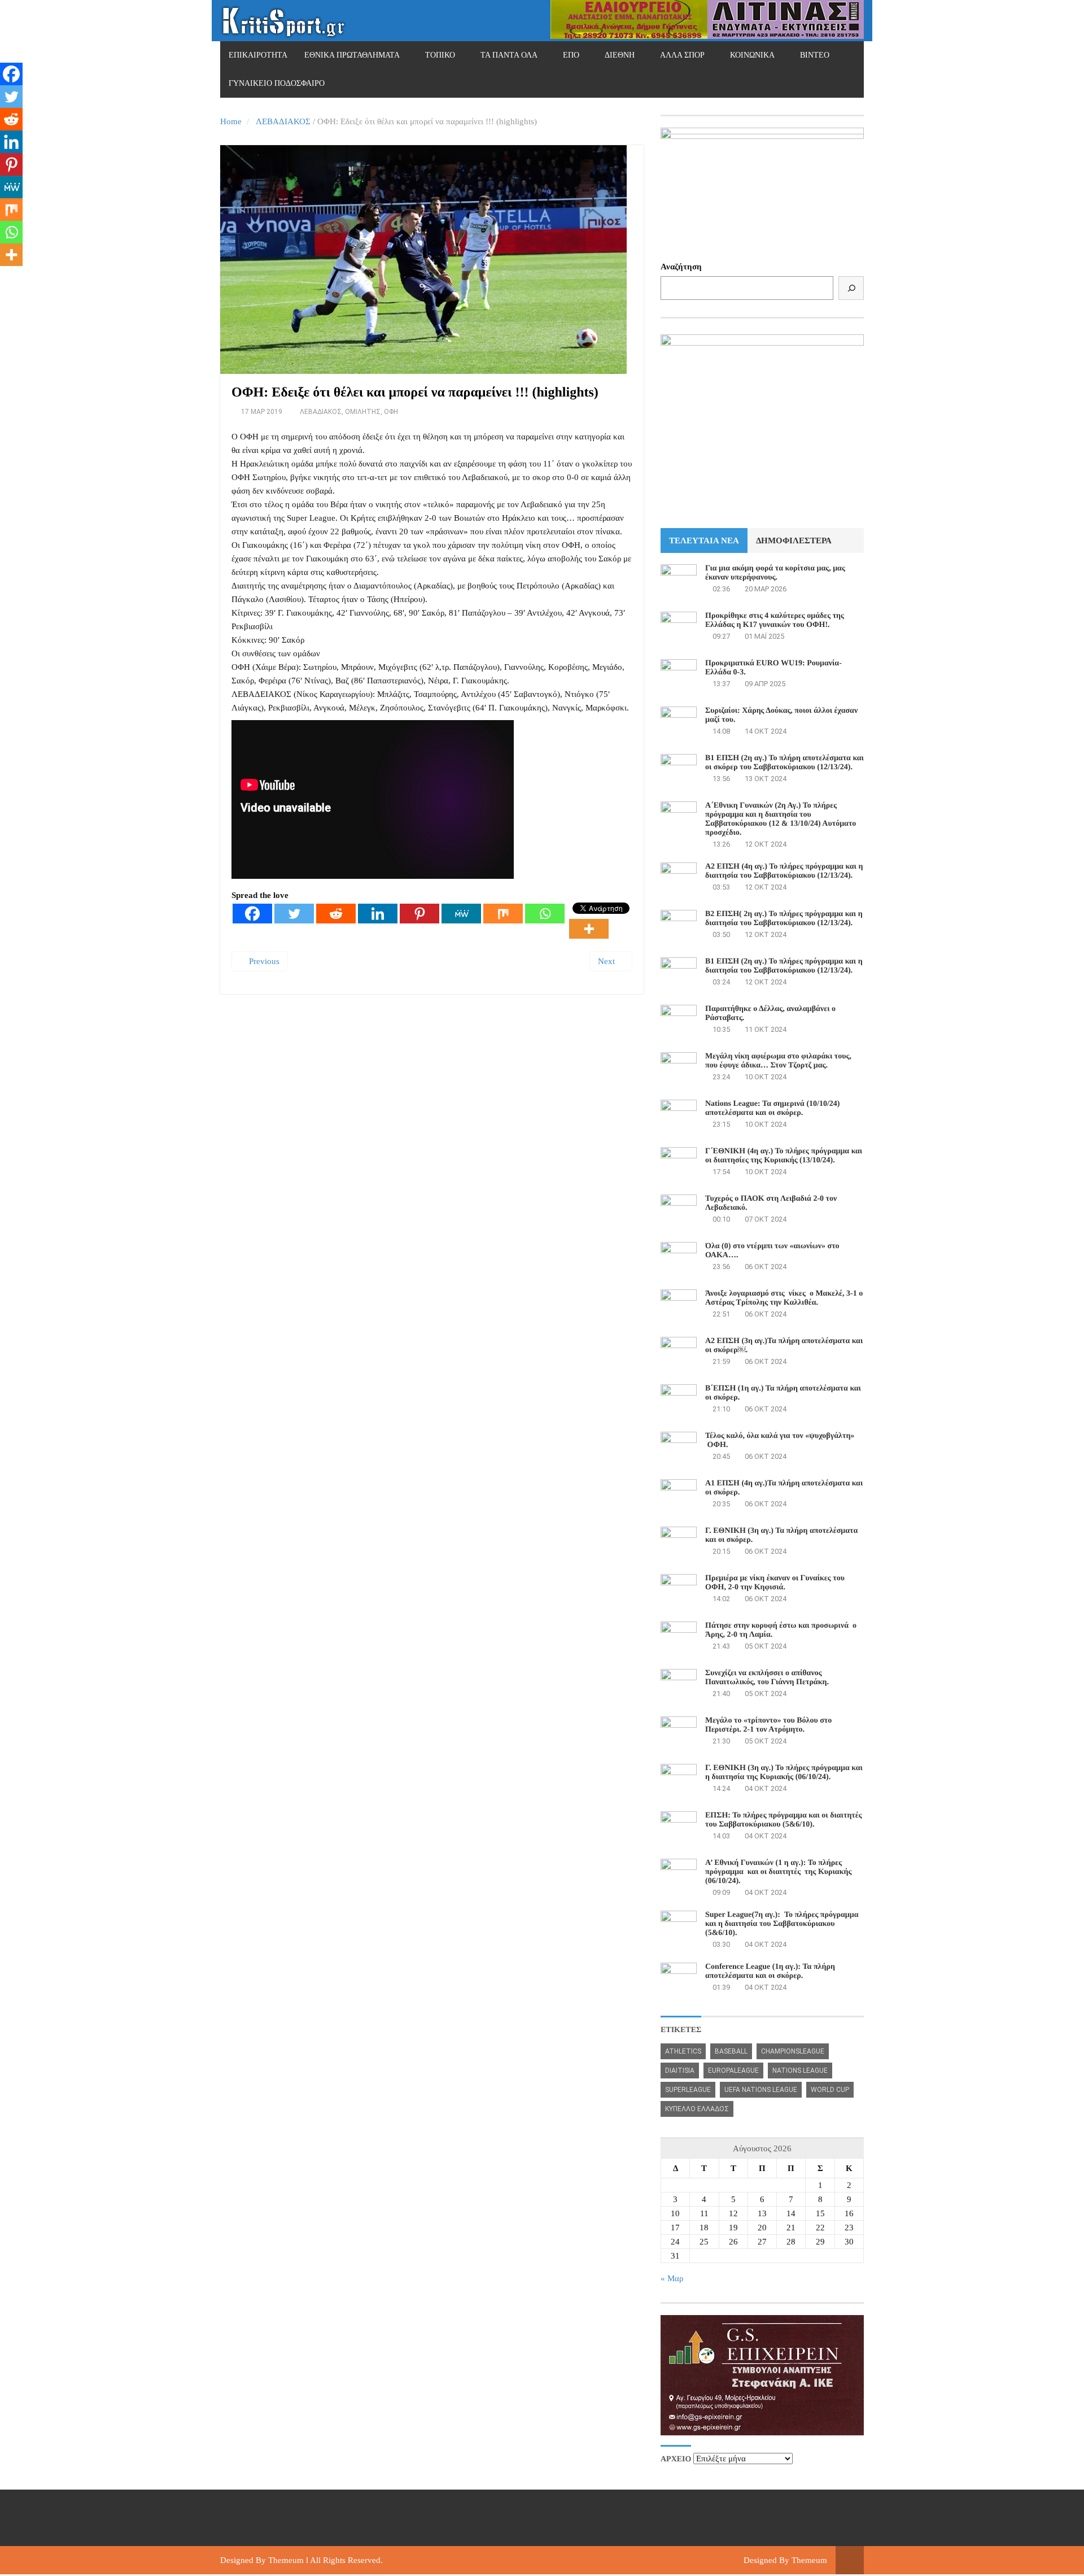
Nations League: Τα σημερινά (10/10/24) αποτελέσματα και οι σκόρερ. (772, 1108)
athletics (683, 2051)
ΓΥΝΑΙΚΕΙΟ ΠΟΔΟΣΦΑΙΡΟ (277, 83)
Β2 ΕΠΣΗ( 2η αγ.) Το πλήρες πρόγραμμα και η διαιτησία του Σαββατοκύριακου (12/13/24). (784, 919)
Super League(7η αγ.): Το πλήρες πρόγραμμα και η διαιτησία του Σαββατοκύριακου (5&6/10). (782, 1924)
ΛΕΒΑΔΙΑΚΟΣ (283, 121)
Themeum (286, 2560)
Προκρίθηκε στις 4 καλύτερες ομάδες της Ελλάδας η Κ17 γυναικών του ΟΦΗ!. (775, 620)
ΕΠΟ (571, 55)
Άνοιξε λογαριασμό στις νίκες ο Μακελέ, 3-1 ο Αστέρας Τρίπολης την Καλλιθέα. (784, 1298)
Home (231, 121)
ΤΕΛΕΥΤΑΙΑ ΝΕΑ (704, 541)
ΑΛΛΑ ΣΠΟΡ (682, 55)
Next (607, 961)
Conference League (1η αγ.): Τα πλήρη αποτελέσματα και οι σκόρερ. (770, 1971)
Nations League (800, 2071)
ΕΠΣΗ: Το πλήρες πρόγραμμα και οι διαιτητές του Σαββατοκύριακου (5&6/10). (784, 1820)
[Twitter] (294, 914)
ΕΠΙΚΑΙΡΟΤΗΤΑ (258, 55)
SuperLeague (688, 2090)
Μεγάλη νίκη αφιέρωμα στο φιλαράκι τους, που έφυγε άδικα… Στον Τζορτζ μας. (778, 1061)
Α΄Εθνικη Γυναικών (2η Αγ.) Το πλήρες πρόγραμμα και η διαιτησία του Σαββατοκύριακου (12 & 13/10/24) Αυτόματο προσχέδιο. (781, 819)
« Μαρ (672, 2278)
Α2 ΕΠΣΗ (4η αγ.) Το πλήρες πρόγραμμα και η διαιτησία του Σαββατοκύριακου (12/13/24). (784, 871)
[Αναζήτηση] (851, 288)
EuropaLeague (733, 2071)
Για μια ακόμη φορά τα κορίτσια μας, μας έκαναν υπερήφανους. (775, 573)
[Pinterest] (419, 914)
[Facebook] (252, 914)
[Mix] (503, 914)
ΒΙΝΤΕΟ (815, 55)
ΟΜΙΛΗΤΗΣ (363, 412)
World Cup (830, 2090)
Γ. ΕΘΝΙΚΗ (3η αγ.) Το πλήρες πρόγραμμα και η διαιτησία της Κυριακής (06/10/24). (784, 1773)
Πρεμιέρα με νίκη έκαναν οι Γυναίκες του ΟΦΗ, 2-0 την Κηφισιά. (775, 1583)
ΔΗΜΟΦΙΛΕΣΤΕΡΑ (794, 541)
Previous (263, 961)
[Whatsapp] (545, 914)
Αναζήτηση (681, 267)
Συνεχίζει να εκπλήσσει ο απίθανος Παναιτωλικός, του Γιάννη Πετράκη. (767, 1678)
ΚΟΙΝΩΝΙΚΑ (752, 55)
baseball (731, 2051)
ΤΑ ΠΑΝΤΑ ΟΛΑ (509, 55)
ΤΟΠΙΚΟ (440, 55)
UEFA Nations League (761, 2090)
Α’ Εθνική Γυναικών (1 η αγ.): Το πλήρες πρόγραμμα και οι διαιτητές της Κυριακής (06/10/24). (778, 1872)
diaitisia (680, 2071)
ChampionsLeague (793, 2051)
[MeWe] (461, 914)
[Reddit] (336, 914)
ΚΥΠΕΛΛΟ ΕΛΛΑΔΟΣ (697, 2109)
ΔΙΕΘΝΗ (620, 55)
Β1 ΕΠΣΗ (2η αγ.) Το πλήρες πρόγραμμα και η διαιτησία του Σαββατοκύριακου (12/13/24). (784, 966)
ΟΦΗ (391, 412)
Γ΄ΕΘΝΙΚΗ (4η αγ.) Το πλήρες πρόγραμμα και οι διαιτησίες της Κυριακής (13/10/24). (784, 1156)
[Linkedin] (378, 914)
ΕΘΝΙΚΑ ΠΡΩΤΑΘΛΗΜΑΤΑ (352, 55)
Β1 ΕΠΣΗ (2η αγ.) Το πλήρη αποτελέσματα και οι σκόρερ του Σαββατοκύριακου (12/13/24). (784, 763)
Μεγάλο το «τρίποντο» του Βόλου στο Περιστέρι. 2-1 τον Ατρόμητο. (768, 1725)
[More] (589, 929)
